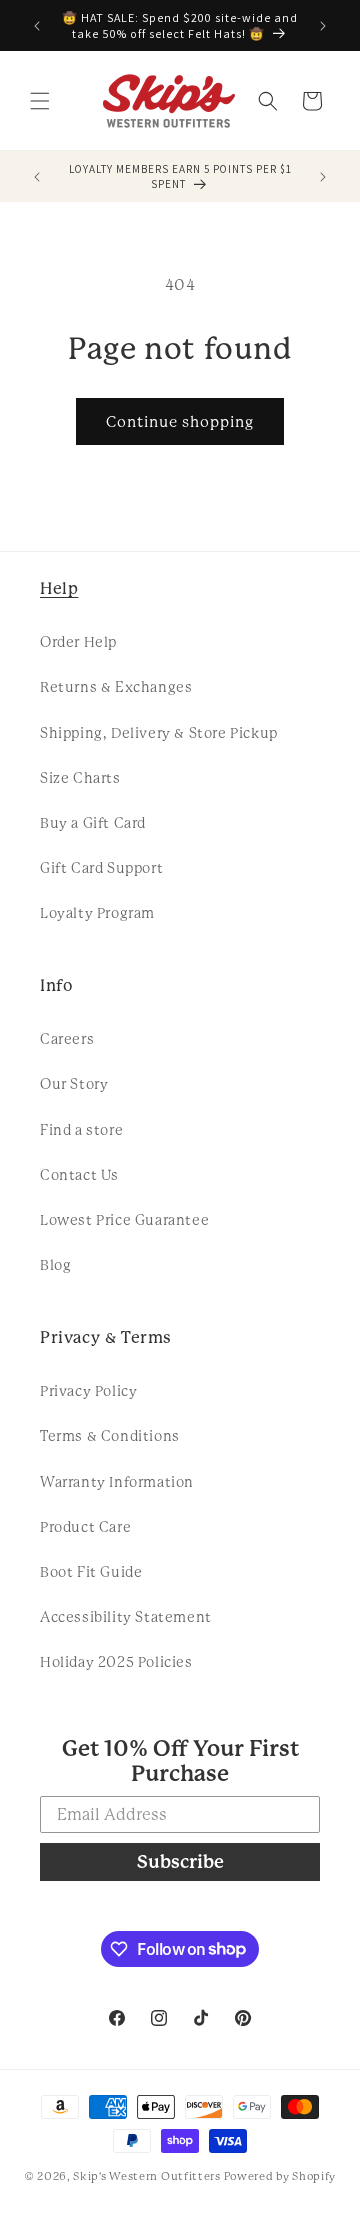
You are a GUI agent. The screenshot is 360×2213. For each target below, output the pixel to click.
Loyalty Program (97, 913)
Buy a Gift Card (93, 823)
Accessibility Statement (126, 1617)
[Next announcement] (323, 26)
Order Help (78, 642)
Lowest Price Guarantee (124, 1220)
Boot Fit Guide (91, 1572)
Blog (55, 1265)
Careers (67, 1039)
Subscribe (180, 1861)
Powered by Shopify (280, 2176)
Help (59, 588)
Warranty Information (117, 1482)
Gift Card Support (101, 868)
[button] (40, 101)
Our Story (74, 1084)
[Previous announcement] (37, 26)
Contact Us (79, 1175)
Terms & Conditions (110, 1436)
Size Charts (80, 778)
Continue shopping (180, 422)
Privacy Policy (88, 1391)
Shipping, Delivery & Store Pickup (159, 733)
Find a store (81, 1130)
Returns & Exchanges (116, 687)
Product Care (85, 1527)
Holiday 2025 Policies (116, 1662)
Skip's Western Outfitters (147, 2176)
